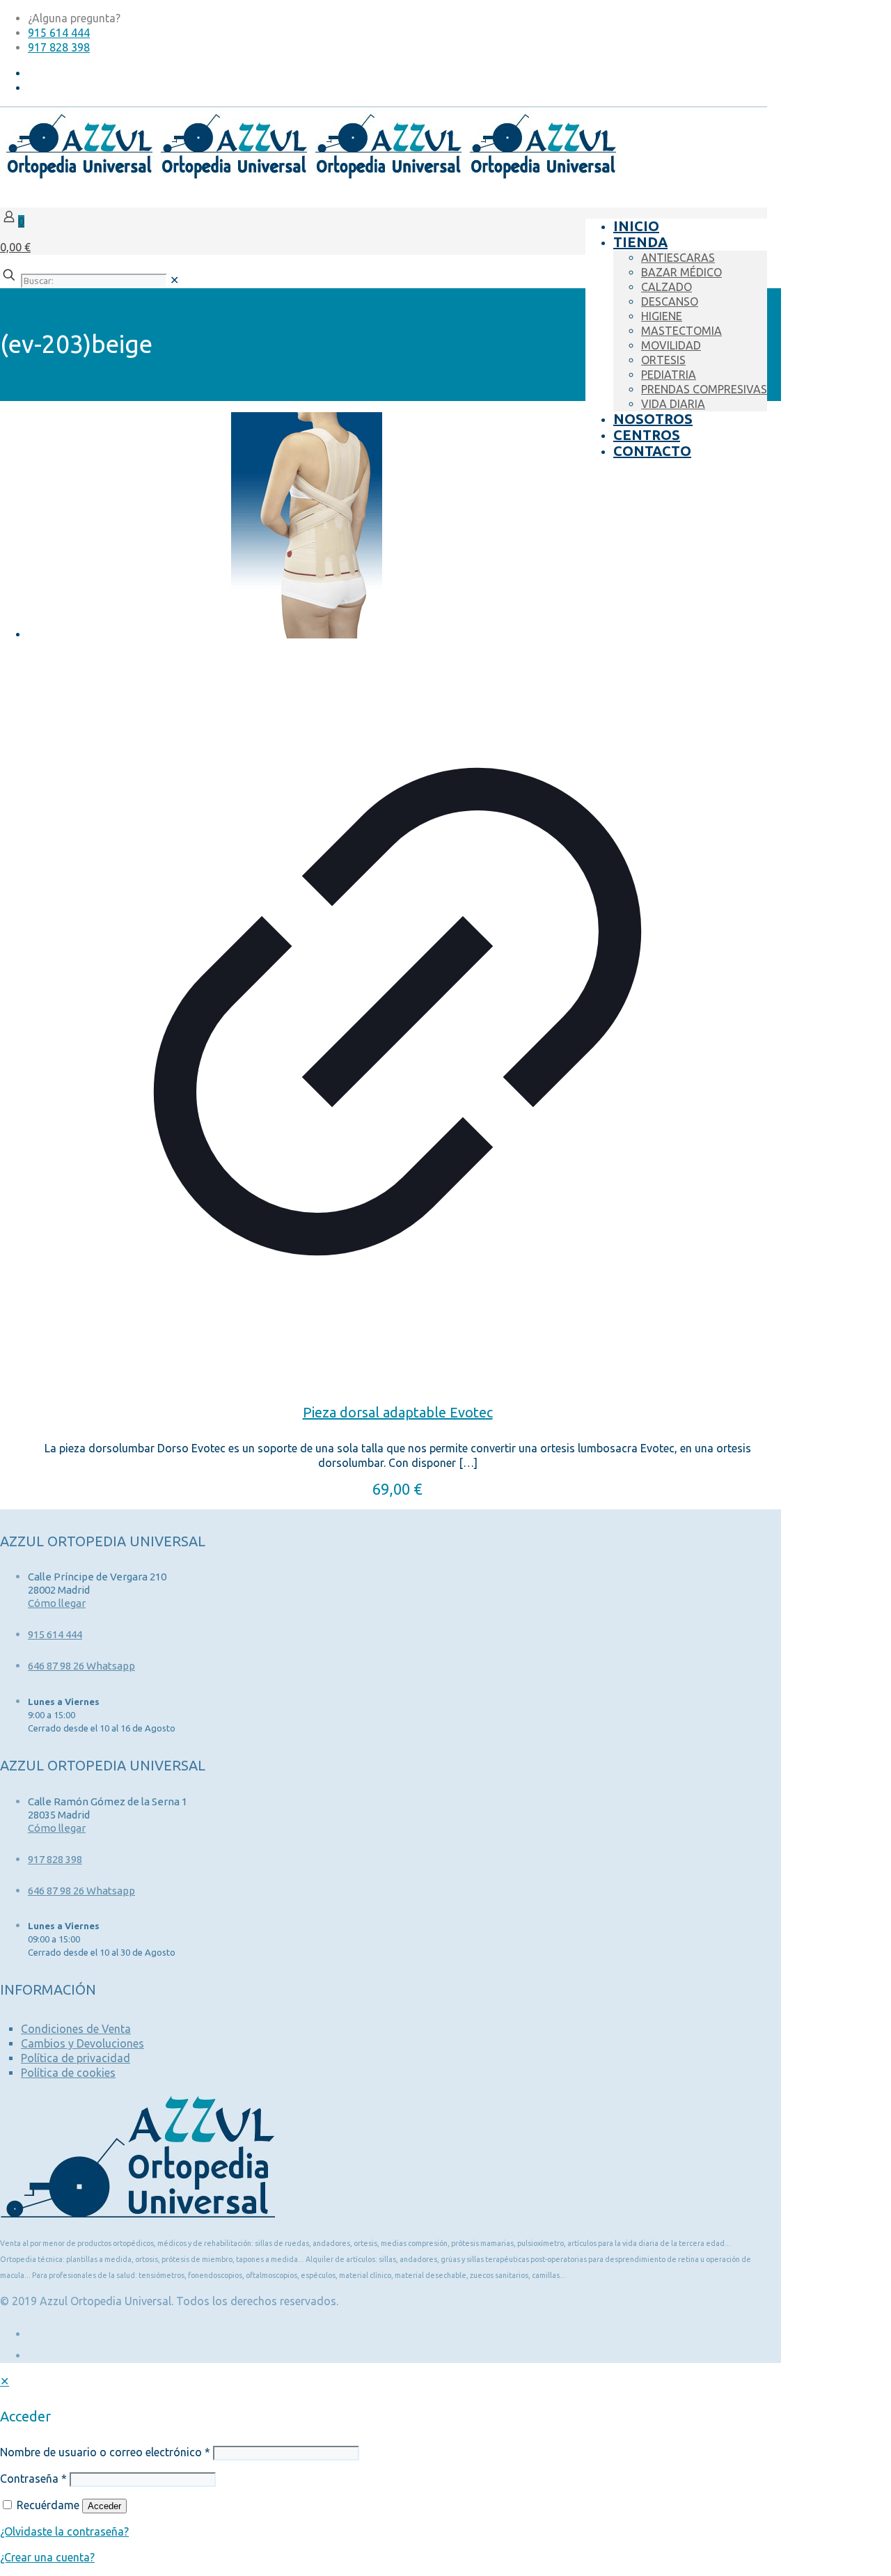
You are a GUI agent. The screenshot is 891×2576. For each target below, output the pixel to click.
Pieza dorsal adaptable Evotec (398, 1412)
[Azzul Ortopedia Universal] (309, 176)
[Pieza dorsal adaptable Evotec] (397, 527)
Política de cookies (68, 2073)
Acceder (104, 2506)
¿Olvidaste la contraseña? (64, 2531)
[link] (174, 280)
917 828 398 (59, 47)
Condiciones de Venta (76, 2029)
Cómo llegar (57, 1603)
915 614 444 (59, 33)
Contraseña (33, 2479)
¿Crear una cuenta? (47, 2557)
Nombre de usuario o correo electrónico (105, 2452)
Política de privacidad (76, 2058)
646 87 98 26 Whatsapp (81, 1666)
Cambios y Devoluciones (82, 2043)
